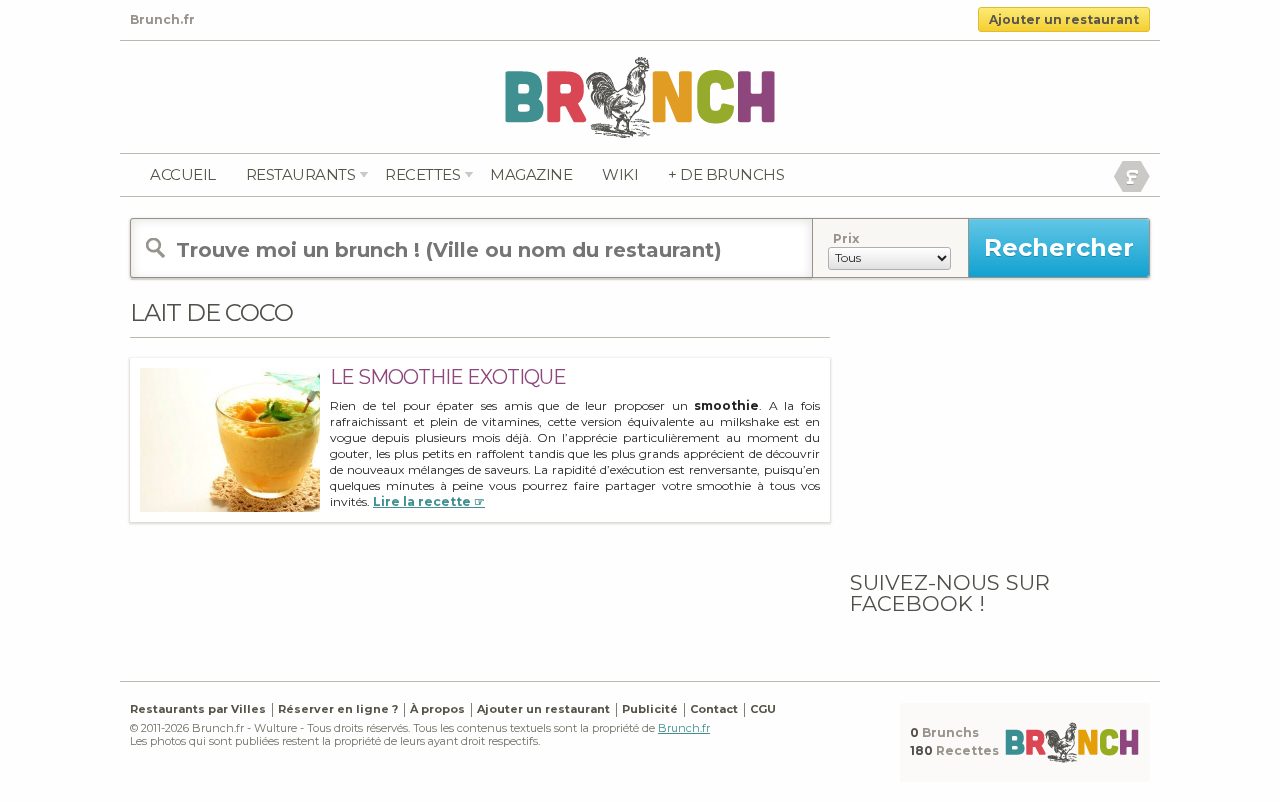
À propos (437, 709)
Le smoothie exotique (448, 377)
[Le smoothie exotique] (230, 439)
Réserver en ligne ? (338, 709)
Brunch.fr (684, 728)
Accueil (183, 174)
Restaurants (301, 174)
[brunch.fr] (640, 96)
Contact (714, 709)
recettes (422, 174)
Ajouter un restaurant (1064, 19)
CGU (763, 709)
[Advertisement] (1000, 423)
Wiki (620, 174)
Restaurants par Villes (198, 709)
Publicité (650, 709)
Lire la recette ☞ (429, 501)
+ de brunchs (726, 174)
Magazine (531, 174)
